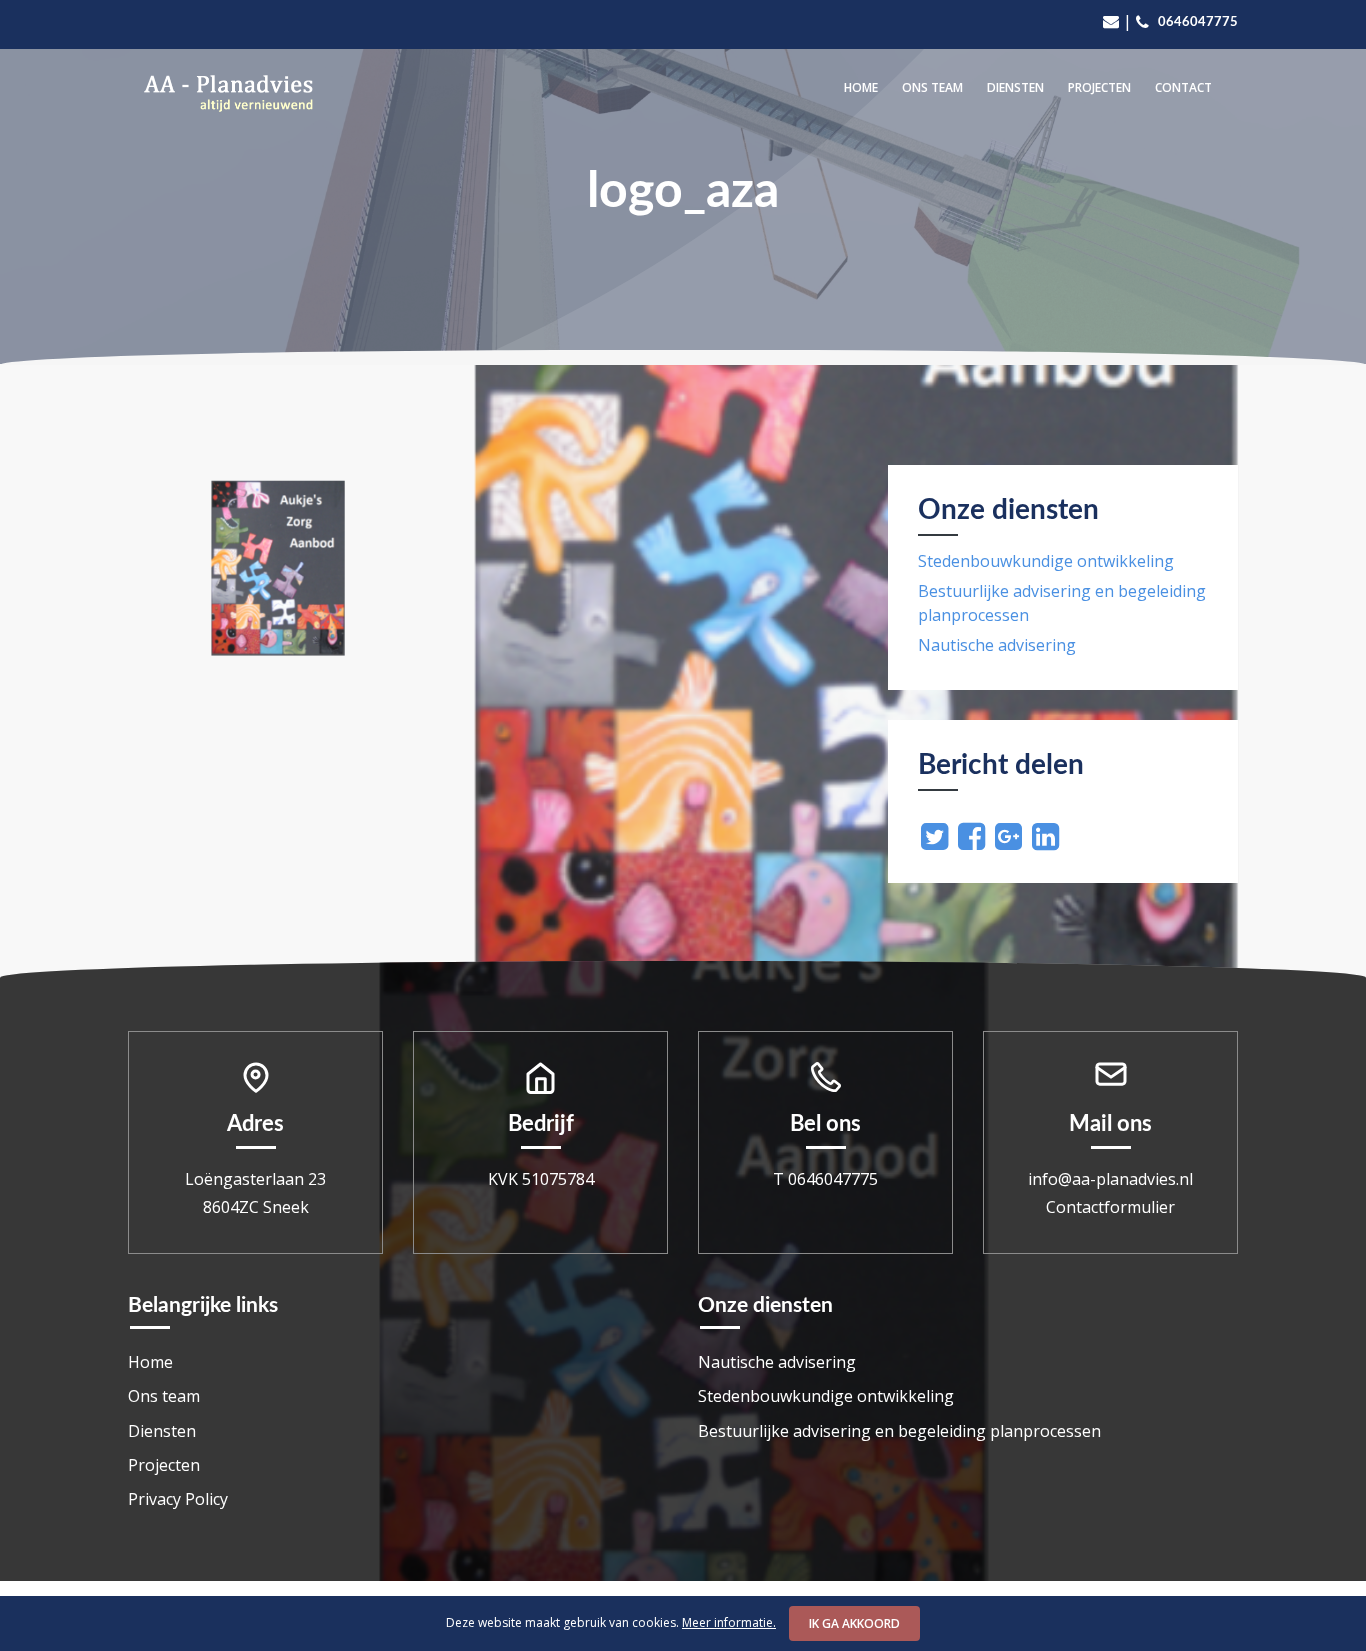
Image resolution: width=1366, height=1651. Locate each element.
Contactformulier (1110, 1207)
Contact (1183, 87)
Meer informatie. (729, 1622)
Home (861, 87)
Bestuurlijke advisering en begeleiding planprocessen (899, 1431)
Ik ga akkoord (854, 1623)
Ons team (932, 87)
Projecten (1099, 87)
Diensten (1015, 87)
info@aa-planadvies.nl (1110, 1179)
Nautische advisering (997, 645)
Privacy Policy (178, 1499)
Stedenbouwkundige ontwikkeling (1046, 561)
